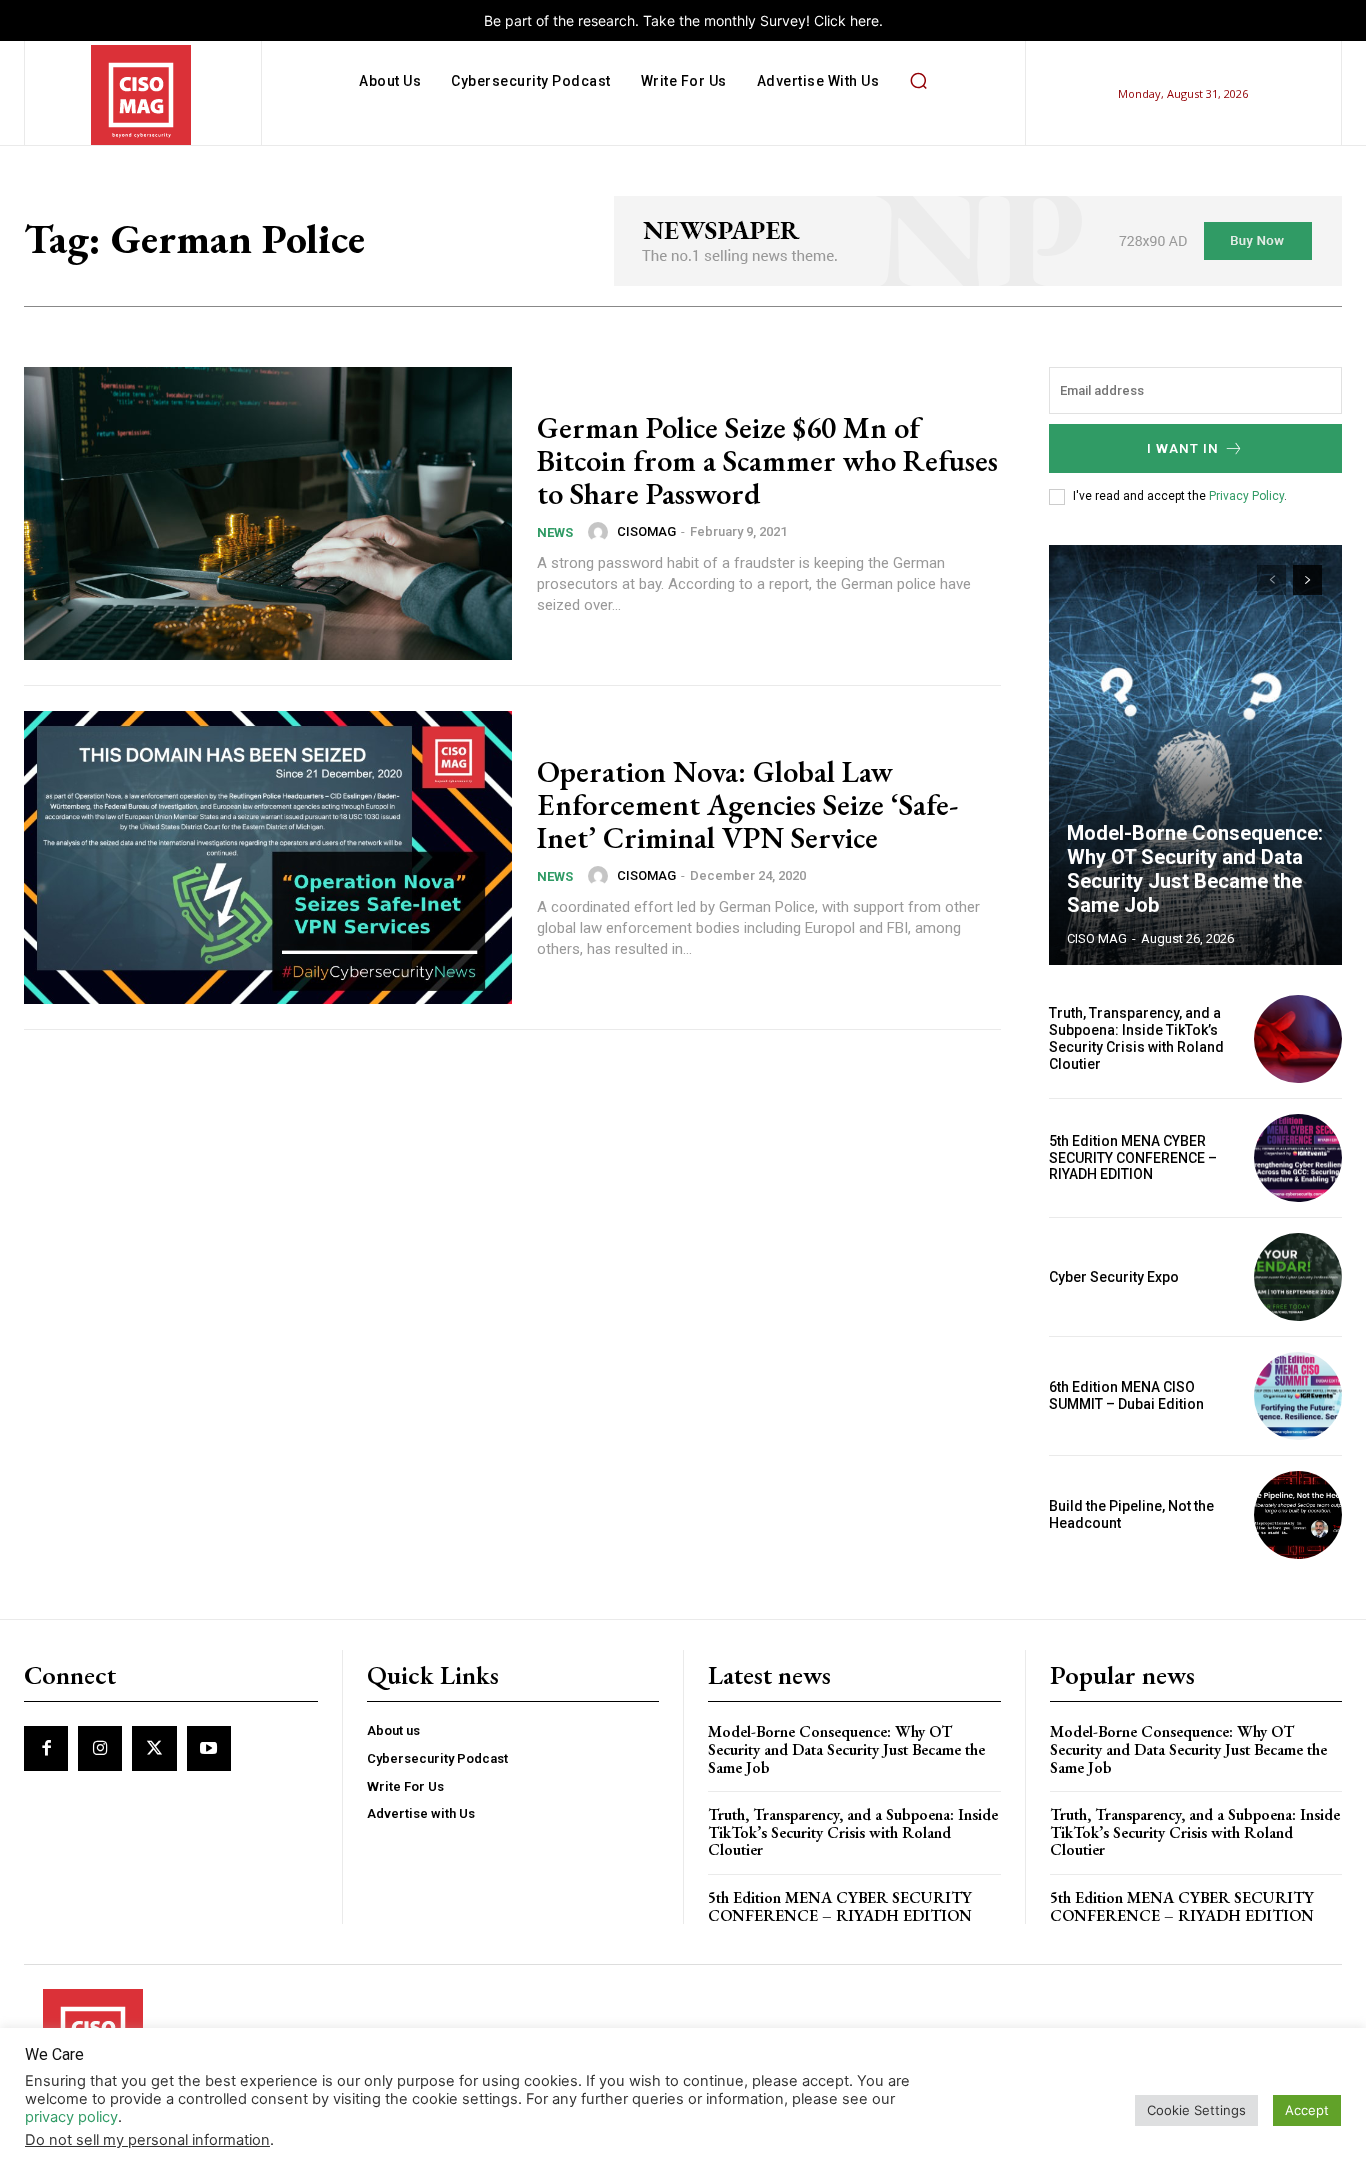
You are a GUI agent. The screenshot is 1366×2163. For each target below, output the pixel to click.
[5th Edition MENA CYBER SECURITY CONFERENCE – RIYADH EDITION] (1298, 1158)
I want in (1183, 448)
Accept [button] (1307, 2110)
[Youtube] (209, 1748)
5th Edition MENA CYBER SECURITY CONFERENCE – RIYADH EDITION (1133, 1158)
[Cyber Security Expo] (1298, 1277)
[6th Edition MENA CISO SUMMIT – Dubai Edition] (1298, 1396)
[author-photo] (601, 532)
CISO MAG (1097, 938)
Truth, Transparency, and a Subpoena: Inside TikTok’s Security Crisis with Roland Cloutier (1136, 1038)
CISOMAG (646, 531)
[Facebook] (46, 1748)
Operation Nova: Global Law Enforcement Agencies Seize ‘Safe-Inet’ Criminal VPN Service (747, 804)
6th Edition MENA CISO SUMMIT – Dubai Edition (1126, 1395)
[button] (918, 81)
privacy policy (71, 2117)
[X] (154, 1748)
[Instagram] (100, 1748)
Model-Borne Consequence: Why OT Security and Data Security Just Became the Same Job (1195, 869)
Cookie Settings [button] (1196, 2110)
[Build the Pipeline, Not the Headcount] (1298, 1515)
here (864, 20)
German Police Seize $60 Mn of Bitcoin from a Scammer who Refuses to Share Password (767, 460)
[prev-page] (1271, 580)
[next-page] (1307, 580)
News (555, 532)
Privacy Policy (1246, 496)
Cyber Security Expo (1114, 1277)
